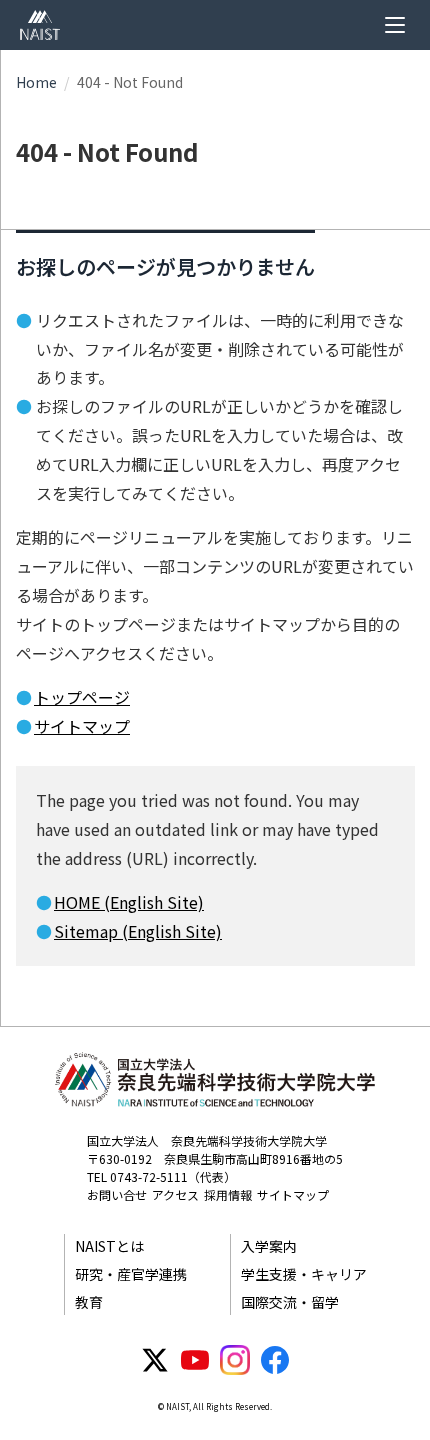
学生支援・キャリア (304, 1274)
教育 (89, 1302)
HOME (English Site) (129, 902)
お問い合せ (117, 1194)
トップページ (82, 697)
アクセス (175, 1194)
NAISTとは (109, 1246)
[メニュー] (395, 25)
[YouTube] (195, 1360)
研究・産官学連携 (131, 1274)
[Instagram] (235, 1360)
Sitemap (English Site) (138, 931)
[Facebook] (275, 1360)
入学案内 (269, 1246)
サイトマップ (82, 726)
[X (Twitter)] (155, 1360)
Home (36, 82)
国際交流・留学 (290, 1302)
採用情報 (228, 1194)
